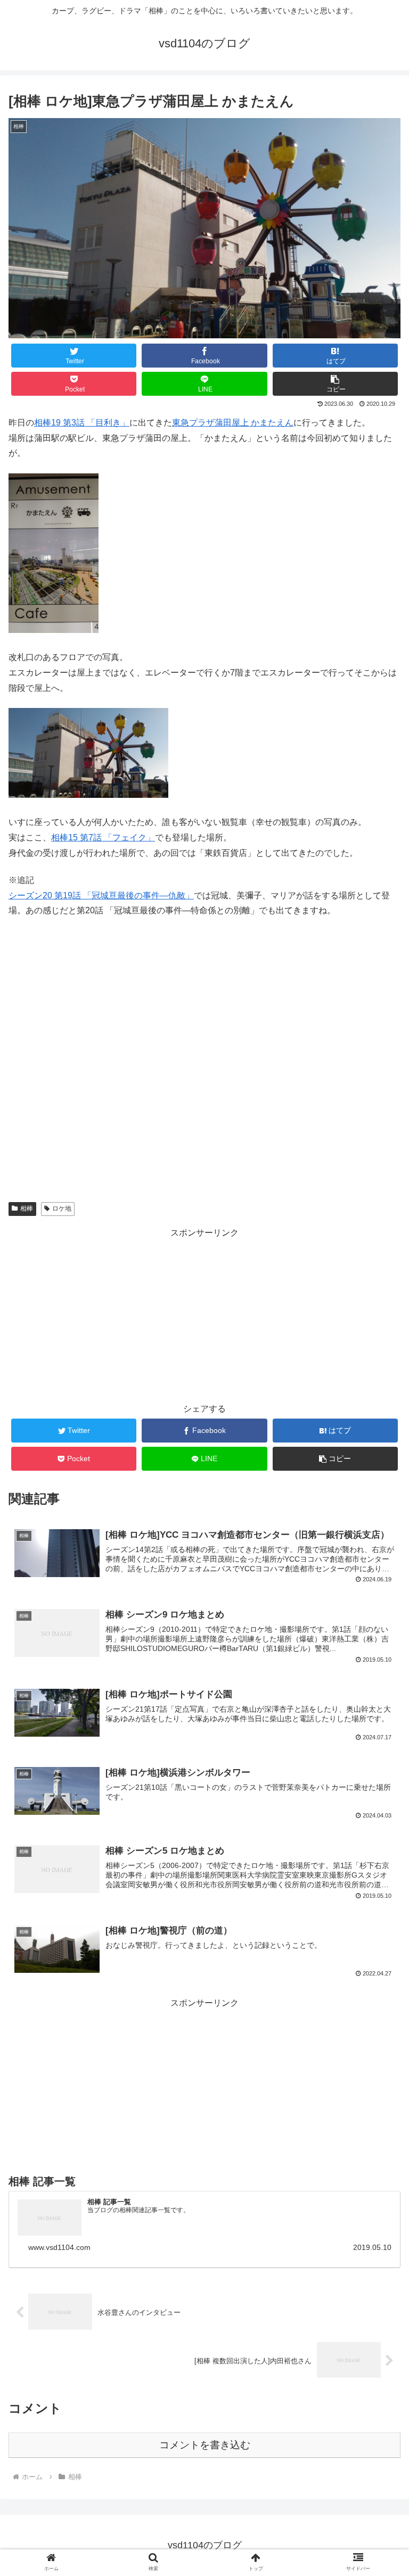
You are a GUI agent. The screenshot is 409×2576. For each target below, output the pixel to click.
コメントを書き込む (205, 2445)
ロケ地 (62, 1208)
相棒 (27, 1208)
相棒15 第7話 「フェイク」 (103, 837)
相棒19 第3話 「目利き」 (82, 423)
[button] (336, 384)
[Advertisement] (204, 1315)
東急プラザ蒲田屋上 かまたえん (233, 423)
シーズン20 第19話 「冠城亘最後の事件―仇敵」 (101, 895)
